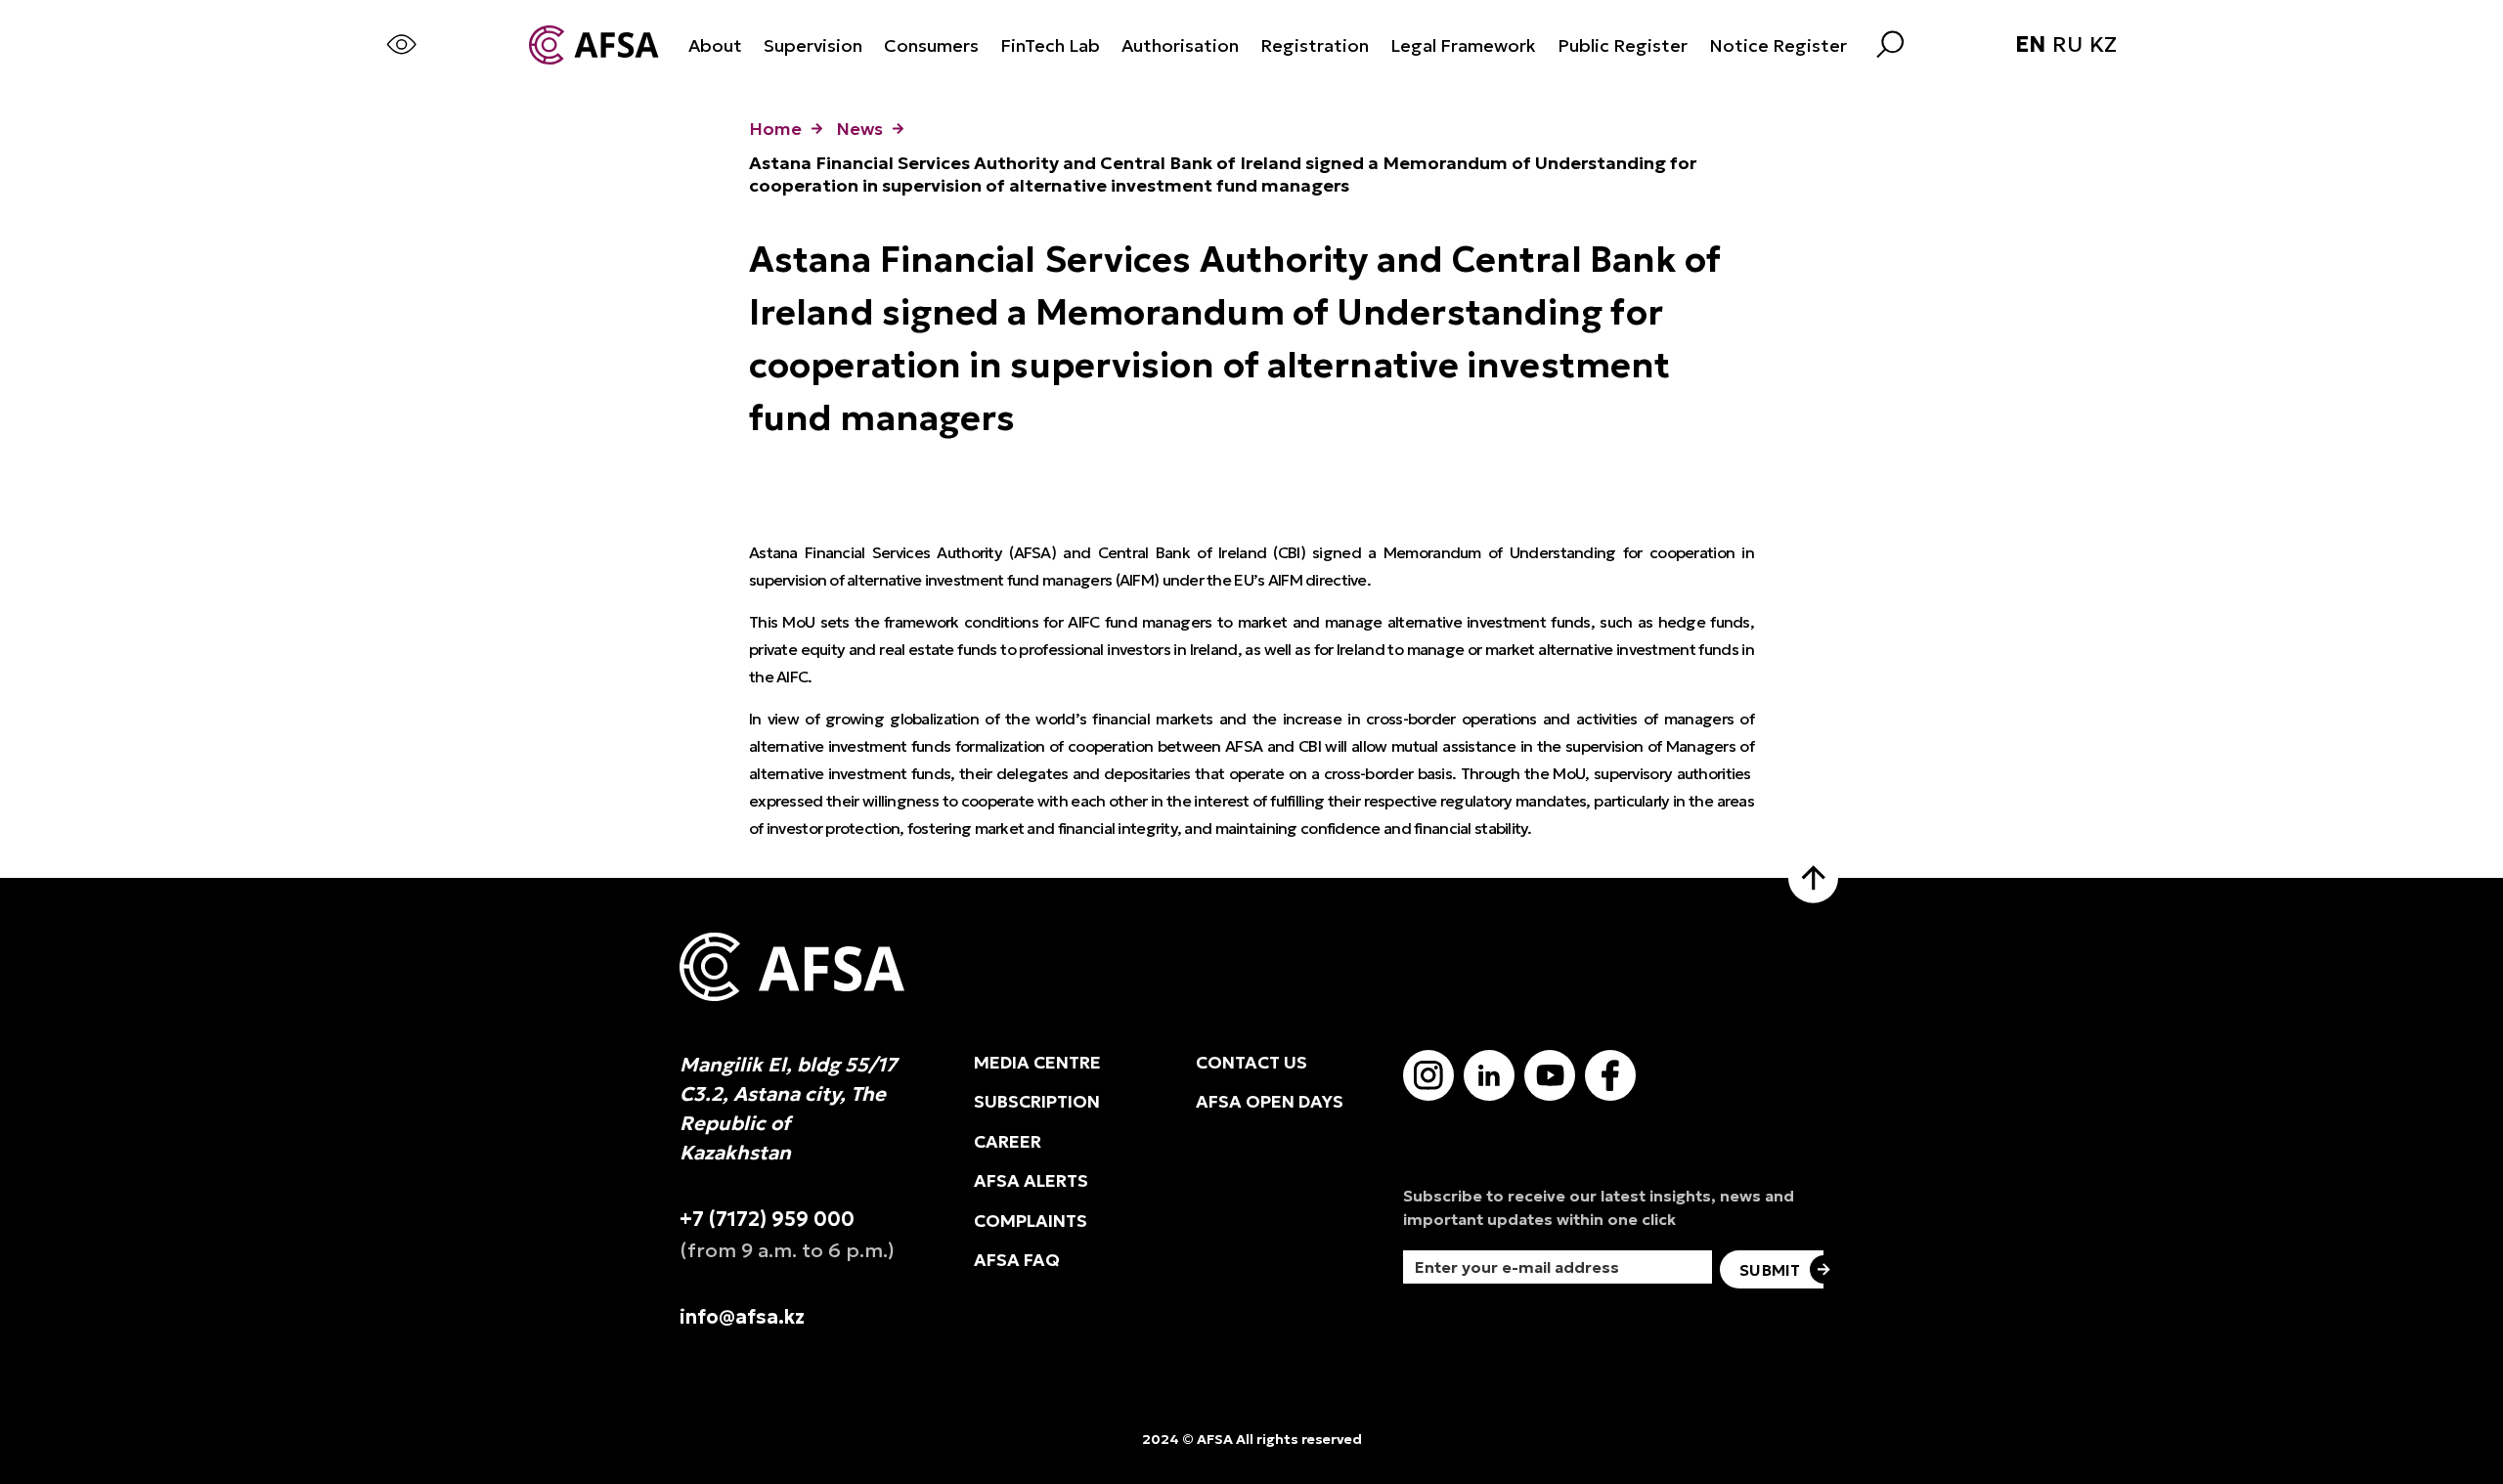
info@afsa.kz (742, 1317)
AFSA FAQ (1017, 1260)
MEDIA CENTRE (1037, 1063)
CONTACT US (1251, 1063)
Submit (1770, 1270)
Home (775, 129)
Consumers (931, 45)
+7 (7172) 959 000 (767, 1219)
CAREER (1008, 1142)
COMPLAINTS (1031, 1221)
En (2030, 45)
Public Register (1623, 45)
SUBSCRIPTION (1037, 1102)
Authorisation (1180, 45)
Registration (1315, 45)
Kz (2103, 45)
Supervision (813, 45)
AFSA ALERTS (1031, 1181)
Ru (2067, 45)
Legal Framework (1463, 45)
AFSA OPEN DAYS (1270, 1102)
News (859, 129)
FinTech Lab (1050, 45)
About (715, 45)
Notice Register (1778, 45)
